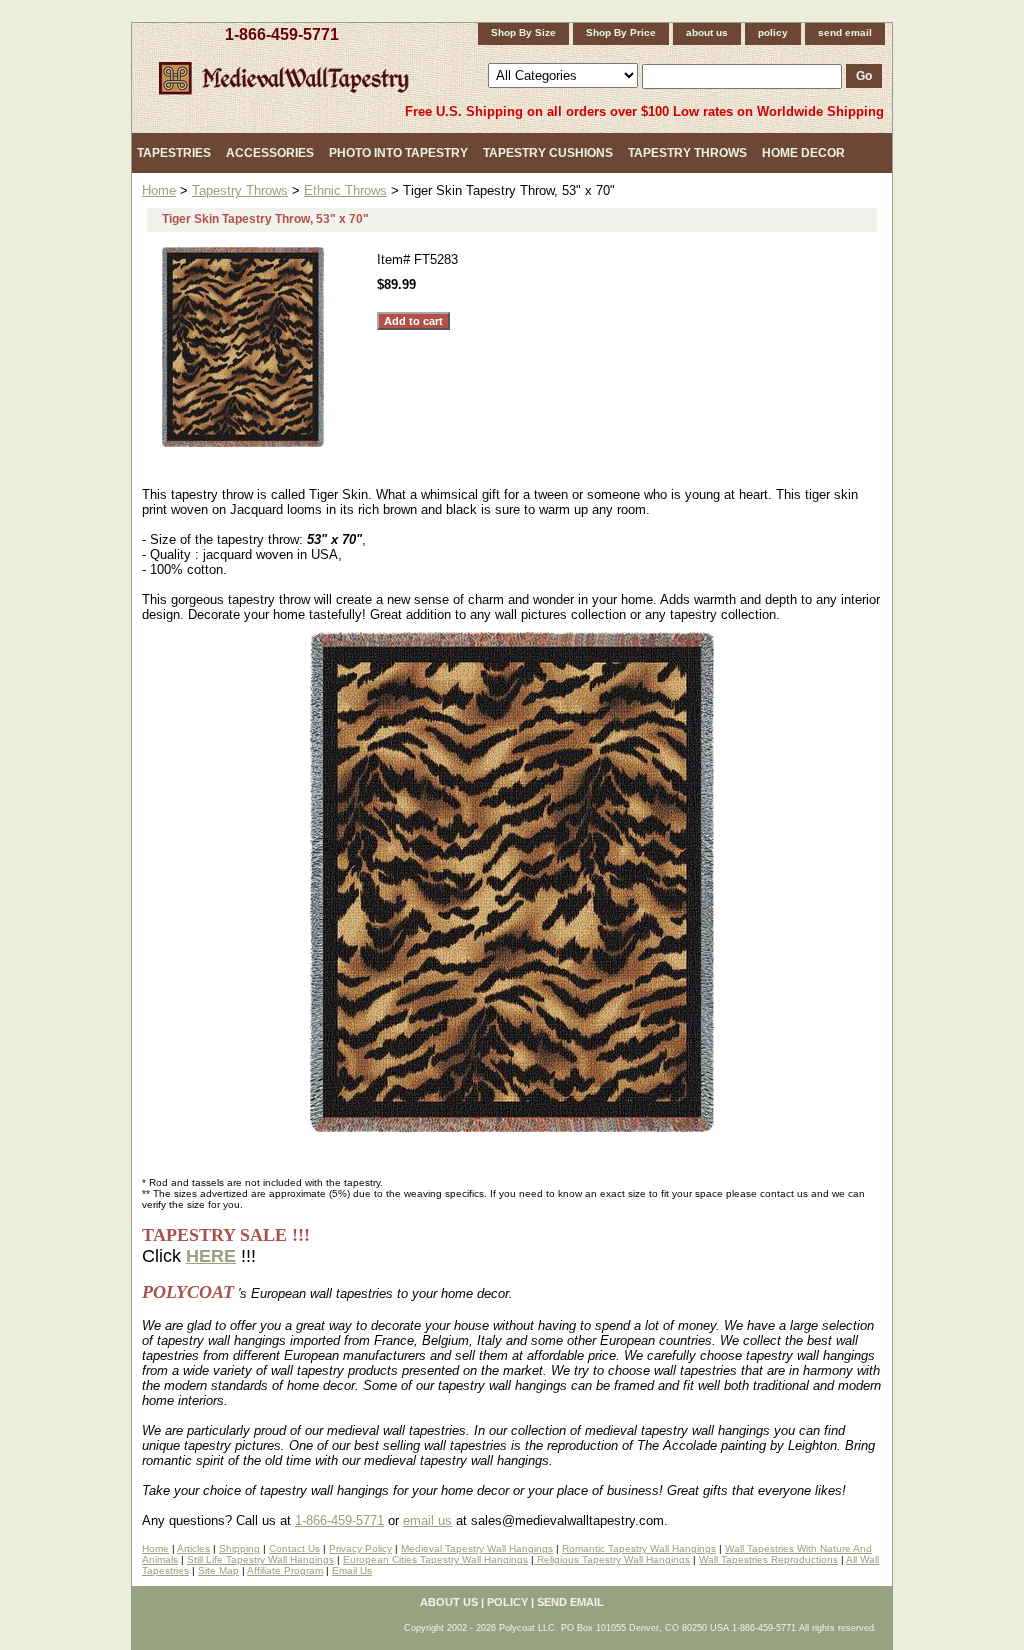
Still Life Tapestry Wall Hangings (260, 1559)
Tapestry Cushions (548, 153)
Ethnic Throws (345, 190)
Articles (193, 1548)
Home (159, 190)
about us (707, 32)
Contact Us (294, 1548)
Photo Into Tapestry (398, 153)
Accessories (270, 153)
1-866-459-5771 (282, 34)
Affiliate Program (285, 1570)
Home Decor (803, 153)
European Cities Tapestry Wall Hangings (435, 1559)
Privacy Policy (360, 1548)
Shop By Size (523, 32)
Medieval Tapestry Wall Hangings (477, 1548)
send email (845, 32)
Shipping (239, 1548)
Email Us (352, 1570)
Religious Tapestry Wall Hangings (612, 1559)
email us (427, 1520)
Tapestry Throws (687, 153)
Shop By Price (621, 32)
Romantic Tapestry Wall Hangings (639, 1548)
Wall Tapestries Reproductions (768, 1559)
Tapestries (174, 153)
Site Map (218, 1570)
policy (773, 32)
